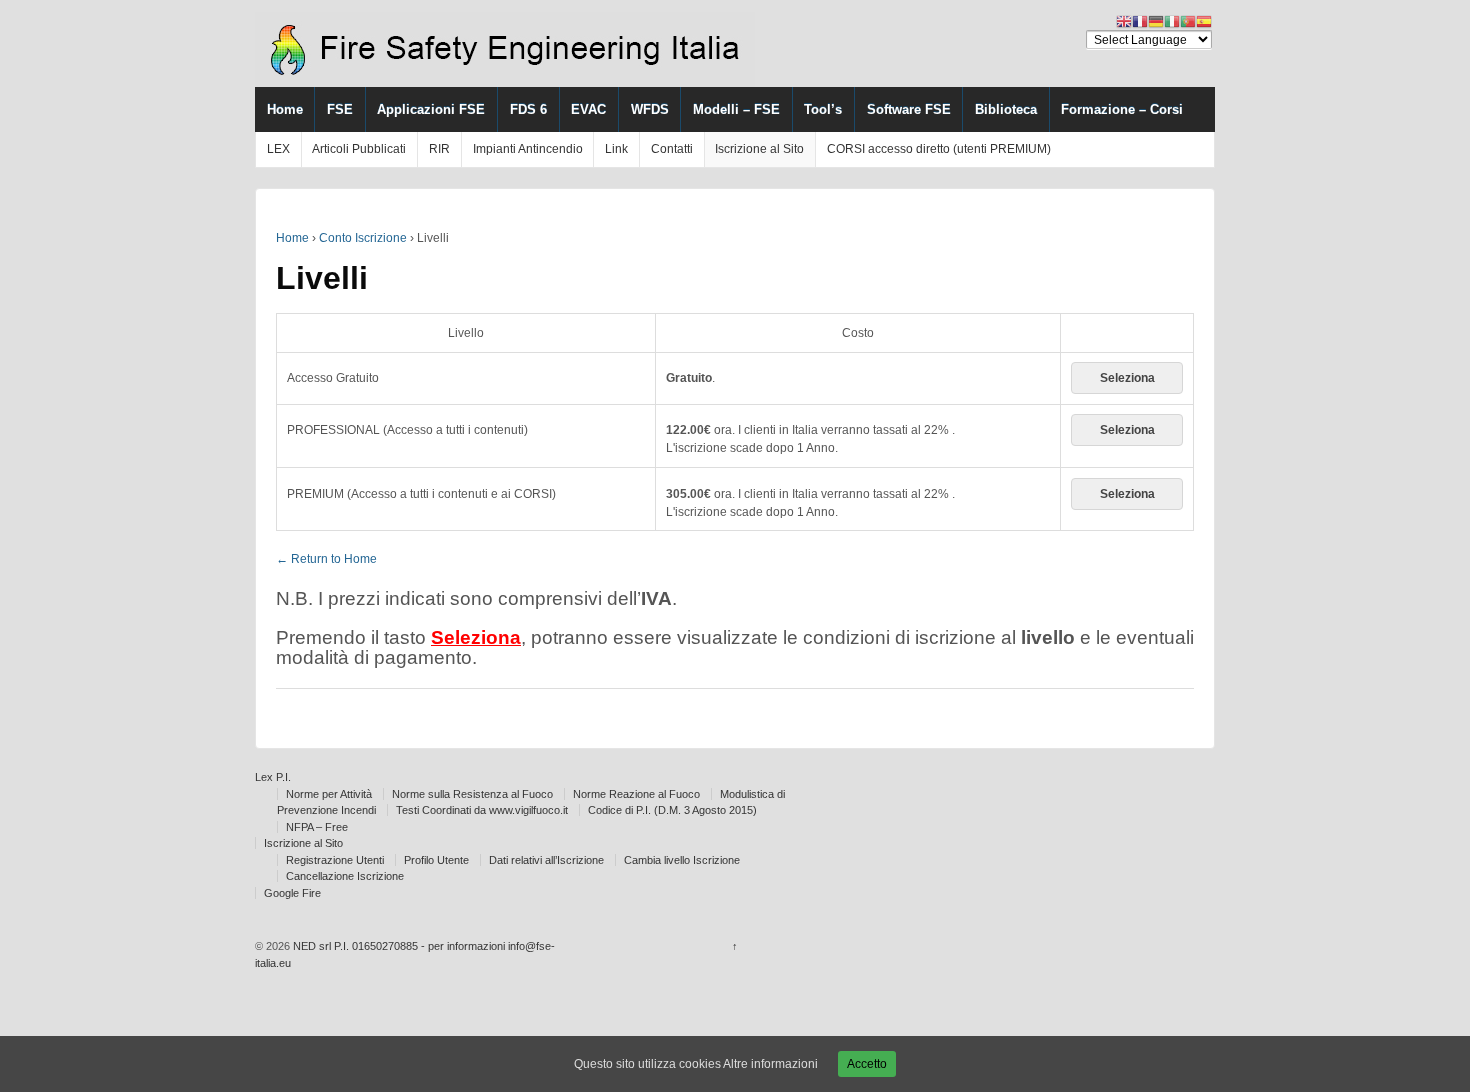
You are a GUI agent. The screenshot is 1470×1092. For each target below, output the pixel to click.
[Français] (1140, 21)
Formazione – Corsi (1122, 109)
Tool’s (823, 109)
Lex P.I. (273, 777)
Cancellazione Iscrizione (345, 876)
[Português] (1188, 21)
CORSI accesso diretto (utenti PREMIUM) (939, 149)
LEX (278, 149)
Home (285, 109)
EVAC (588, 109)
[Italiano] (1172, 21)
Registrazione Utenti (335, 860)
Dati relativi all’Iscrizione (546, 860)
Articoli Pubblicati (359, 149)
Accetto (867, 1064)
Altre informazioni (770, 1064)
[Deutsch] (1156, 21)
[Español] (1204, 21)
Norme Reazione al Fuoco (636, 794)
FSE (340, 109)
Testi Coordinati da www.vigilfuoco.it (482, 810)
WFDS (650, 109)
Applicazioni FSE (431, 109)
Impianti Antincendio (528, 149)
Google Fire (292, 893)
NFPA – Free (317, 827)
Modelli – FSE (736, 109)
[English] (1124, 21)
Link (616, 149)
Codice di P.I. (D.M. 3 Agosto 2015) (672, 810)
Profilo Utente (436, 860)
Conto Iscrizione (363, 238)
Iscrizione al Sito (759, 149)
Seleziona (1127, 378)
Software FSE (909, 109)
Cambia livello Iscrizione (682, 860)
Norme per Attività (329, 794)
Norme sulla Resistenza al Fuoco (472, 794)
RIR (439, 149)
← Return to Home (326, 559)
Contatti (672, 149)
